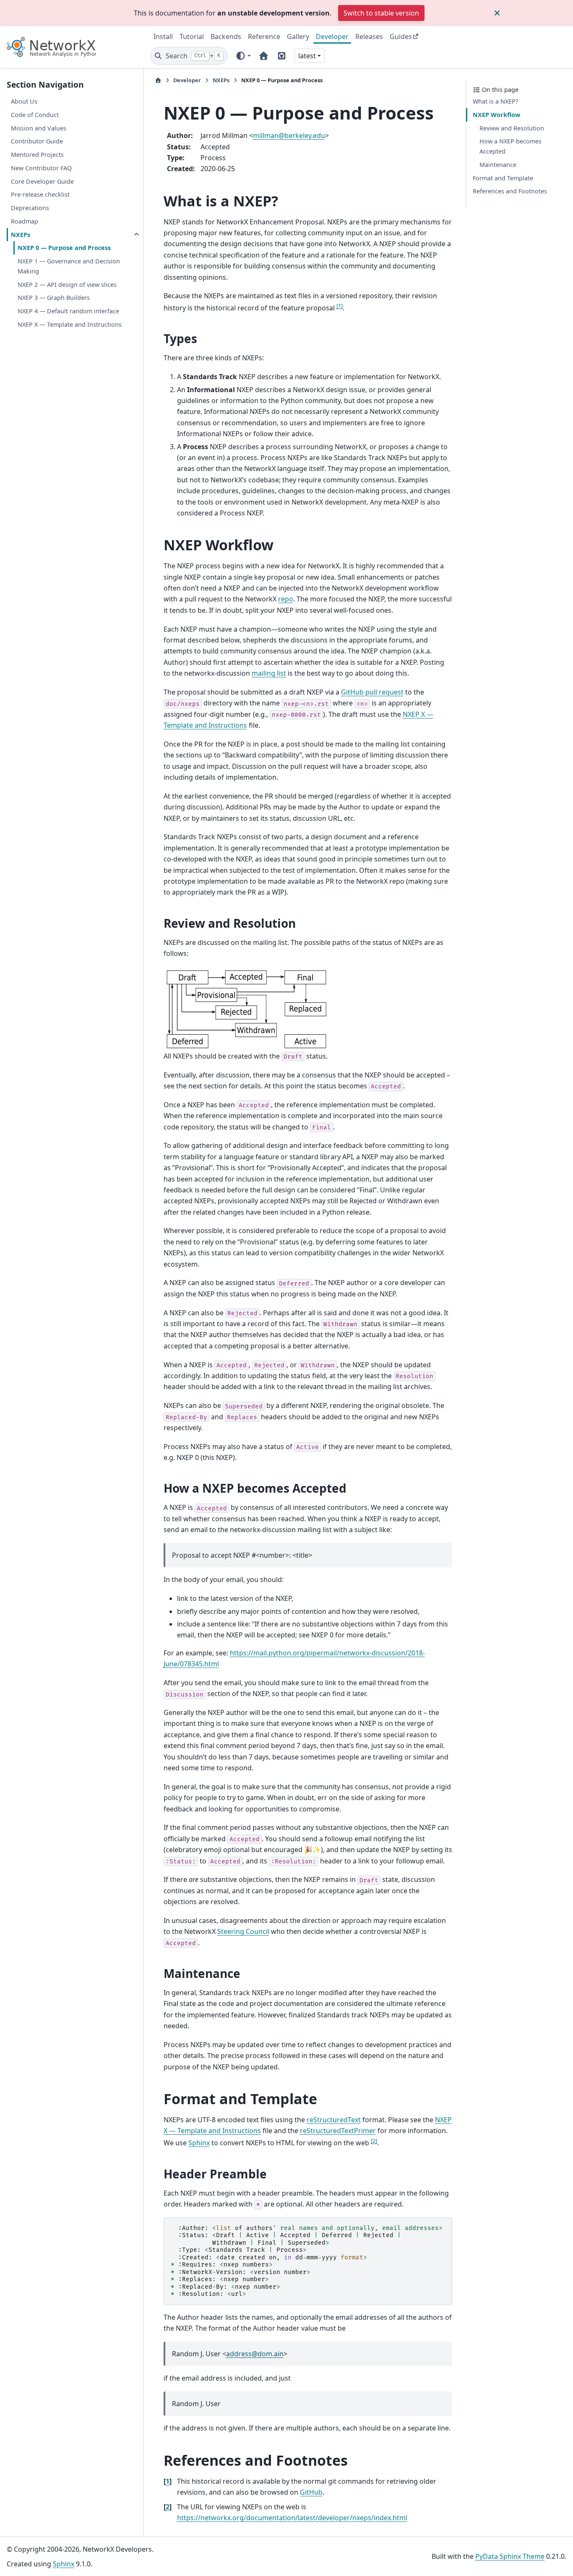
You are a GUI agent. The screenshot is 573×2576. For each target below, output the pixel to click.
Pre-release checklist (40, 194)
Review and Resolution (512, 128)
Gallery (298, 36)
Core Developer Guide (42, 181)
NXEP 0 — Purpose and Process (64, 248)
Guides (401, 36)
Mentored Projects (37, 155)
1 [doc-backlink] (168, 2481)
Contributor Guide (37, 141)
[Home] (158, 80)
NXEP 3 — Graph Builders (54, 298)
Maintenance (498, 165)
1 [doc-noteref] (340, 306)
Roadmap (25, 221)
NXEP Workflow (496, 115)
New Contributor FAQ (41, 168)
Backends (226, 36)
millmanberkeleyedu (289, 135)
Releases (369, 36)
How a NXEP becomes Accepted (510, 146)
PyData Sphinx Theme (510, 2556)
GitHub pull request (372, 692)
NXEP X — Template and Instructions (70, 324)
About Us (24, 101)
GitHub (311, 2492)
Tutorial (192, 36)
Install (163, 36)
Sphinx (199, 2143)
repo (286, 599)
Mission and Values (39, 128)
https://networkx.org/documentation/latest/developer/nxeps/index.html (292, 2518)
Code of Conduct (35, 115)
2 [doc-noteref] (374, 2141)
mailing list (269, 673)
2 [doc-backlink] (168, 2507)
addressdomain (255, 2354)
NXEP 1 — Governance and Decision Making (69, 266)
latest (307, 56)
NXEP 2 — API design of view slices (67, 285)
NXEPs (21, 235)
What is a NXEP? (495, 101)
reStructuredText (334, 2120)
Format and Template (503, 178)
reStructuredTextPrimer (338, 2131)
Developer (332, 36)
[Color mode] (243, 56)
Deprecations (30, 208)
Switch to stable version (381, 13)
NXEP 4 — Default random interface (68, 311)
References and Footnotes (510, 191)
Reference (264, 36)
